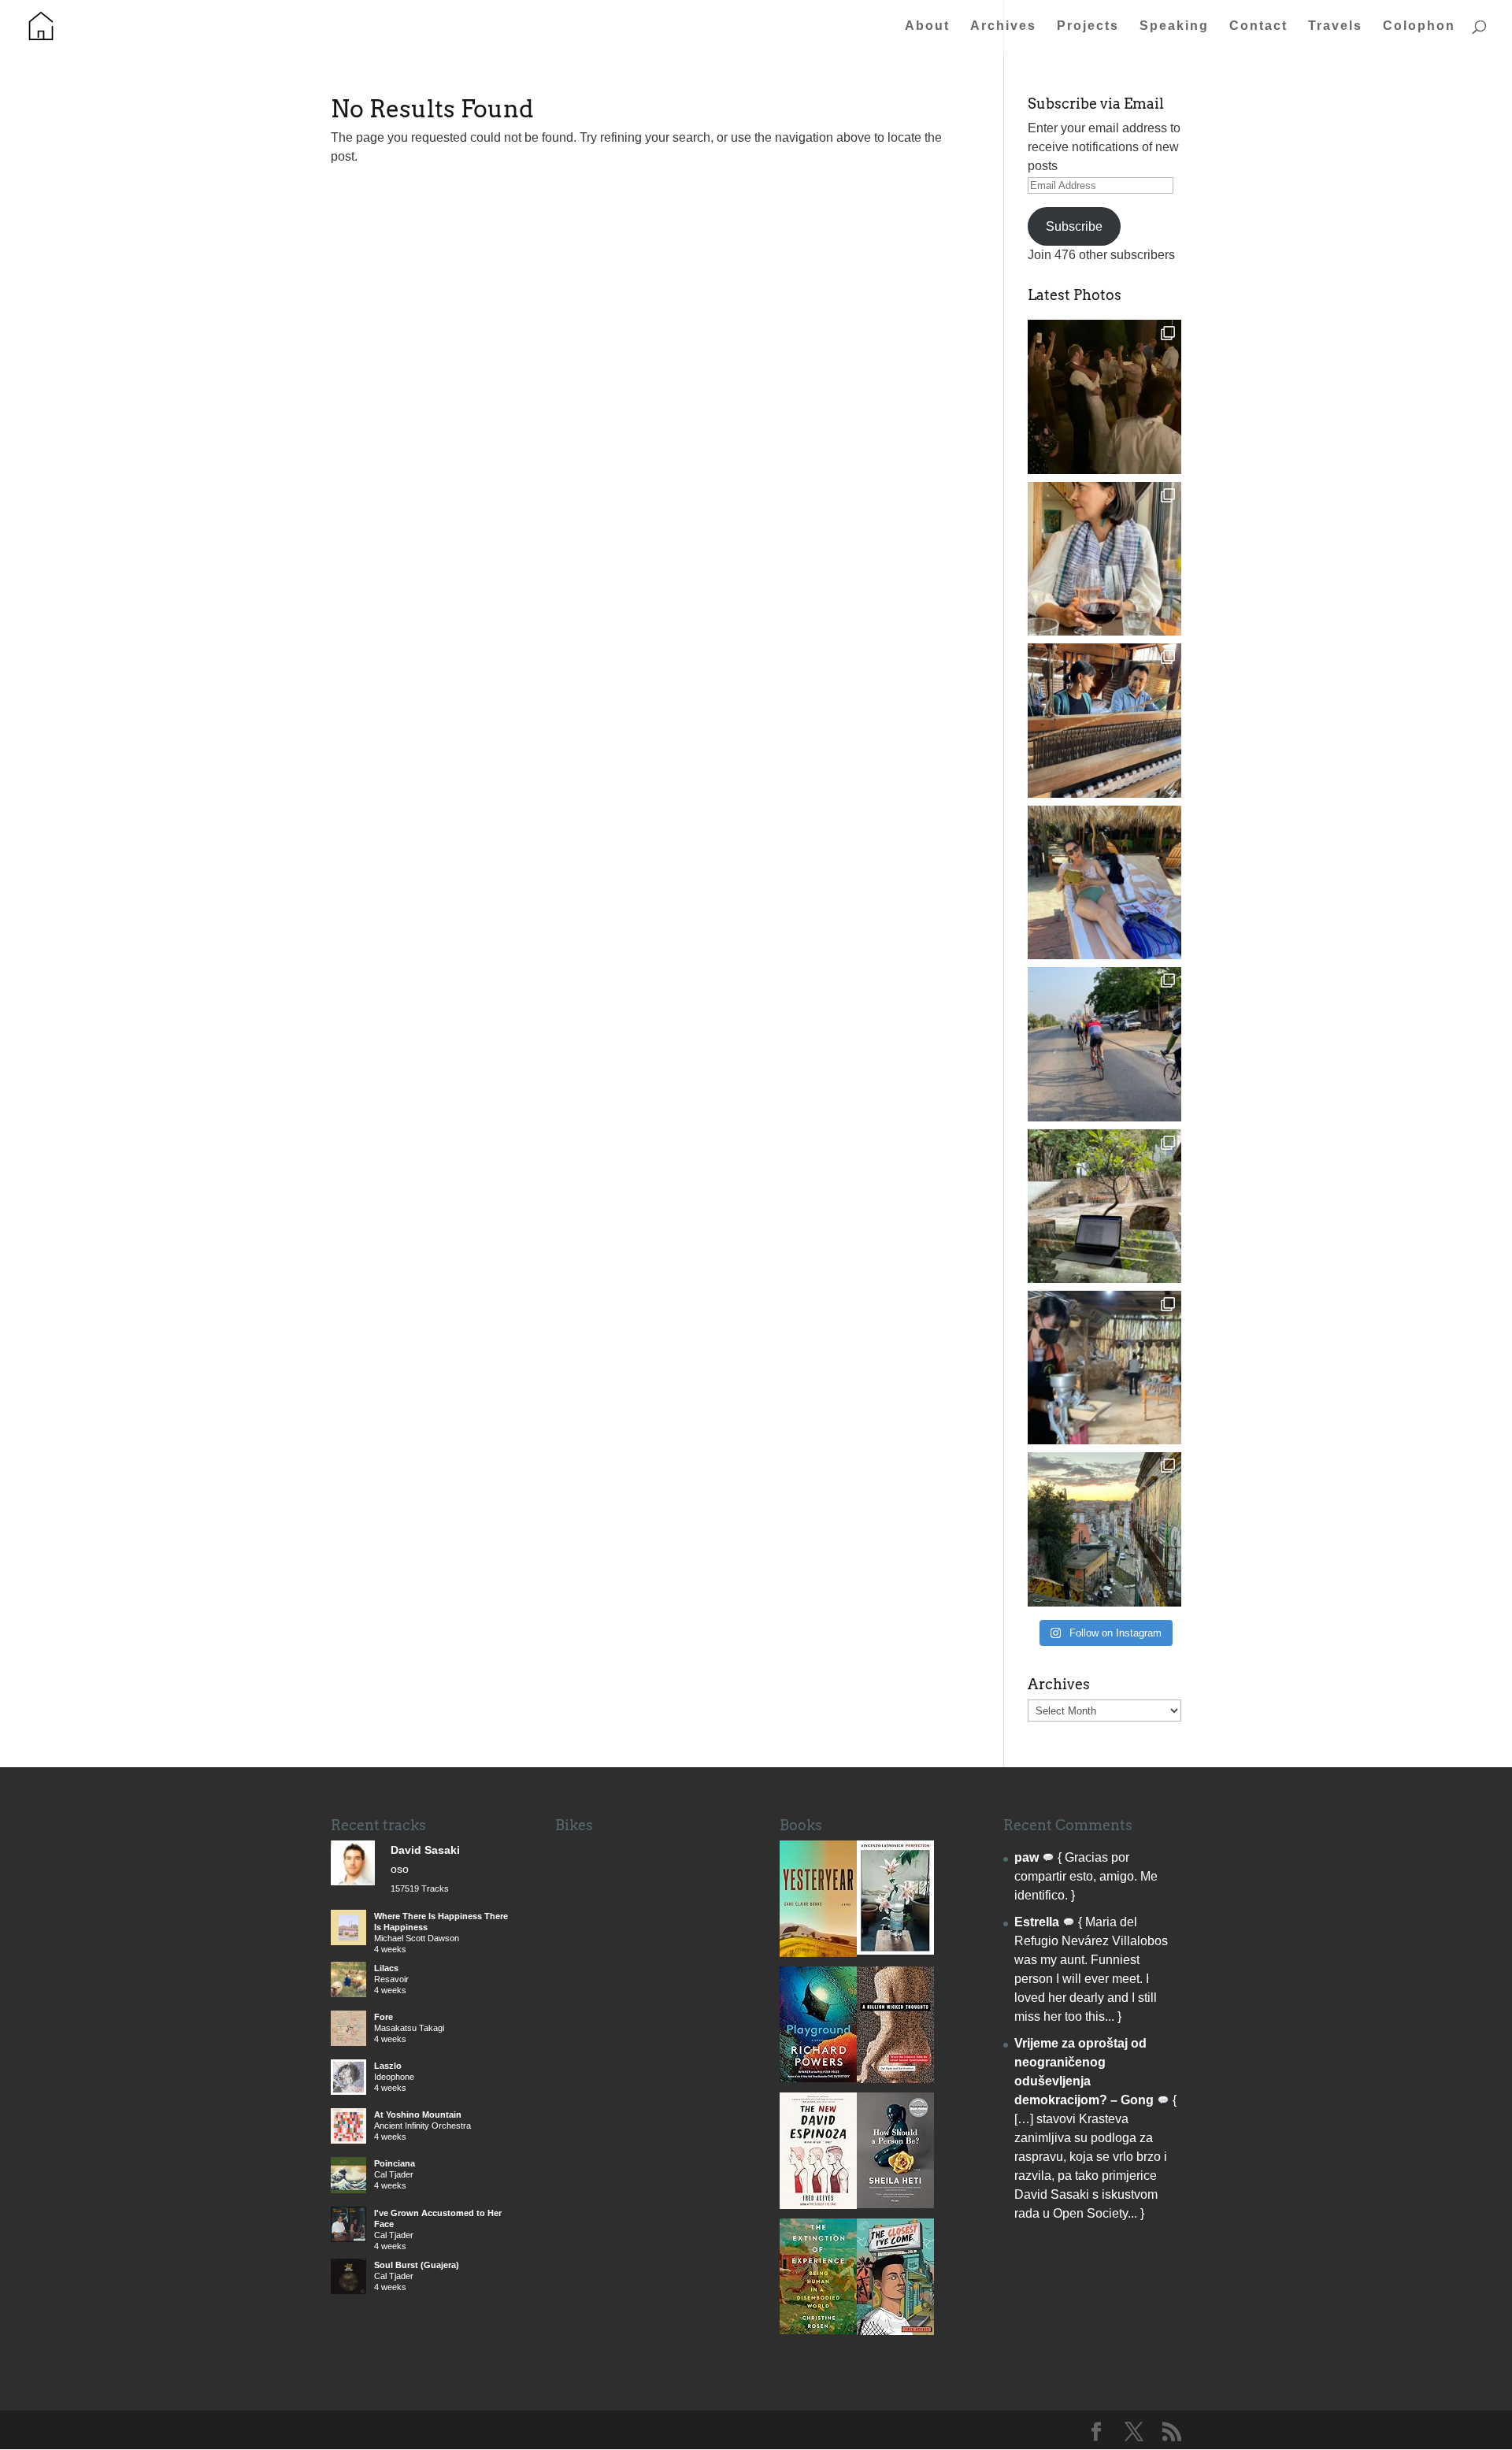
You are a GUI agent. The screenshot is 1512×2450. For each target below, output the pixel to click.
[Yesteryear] (818, 1953)
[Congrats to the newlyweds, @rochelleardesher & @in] (1104, 397)
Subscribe (1074, 226)
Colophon (1419, 26)
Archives (1003, 26)
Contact (1258, 26)
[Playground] (818, 2078)
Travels (1335, 26)
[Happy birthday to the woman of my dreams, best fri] (1104, 559)
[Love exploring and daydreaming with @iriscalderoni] (1104, 1529)
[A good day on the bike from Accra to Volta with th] (1104, 1044)
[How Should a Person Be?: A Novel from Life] (895, 2204)
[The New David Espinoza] (818, 2205)
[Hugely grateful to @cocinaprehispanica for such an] (1104, 1368)
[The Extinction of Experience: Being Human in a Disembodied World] (818, 2330)
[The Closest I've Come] (895, 2331)
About (927, 26)
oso (400, 1869)
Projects (1088, 26)
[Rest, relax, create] (1104, 1206)
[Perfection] (895, 1950)
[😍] (1104, 720)
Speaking (1174, 26)
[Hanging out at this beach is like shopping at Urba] (1104, 882)
